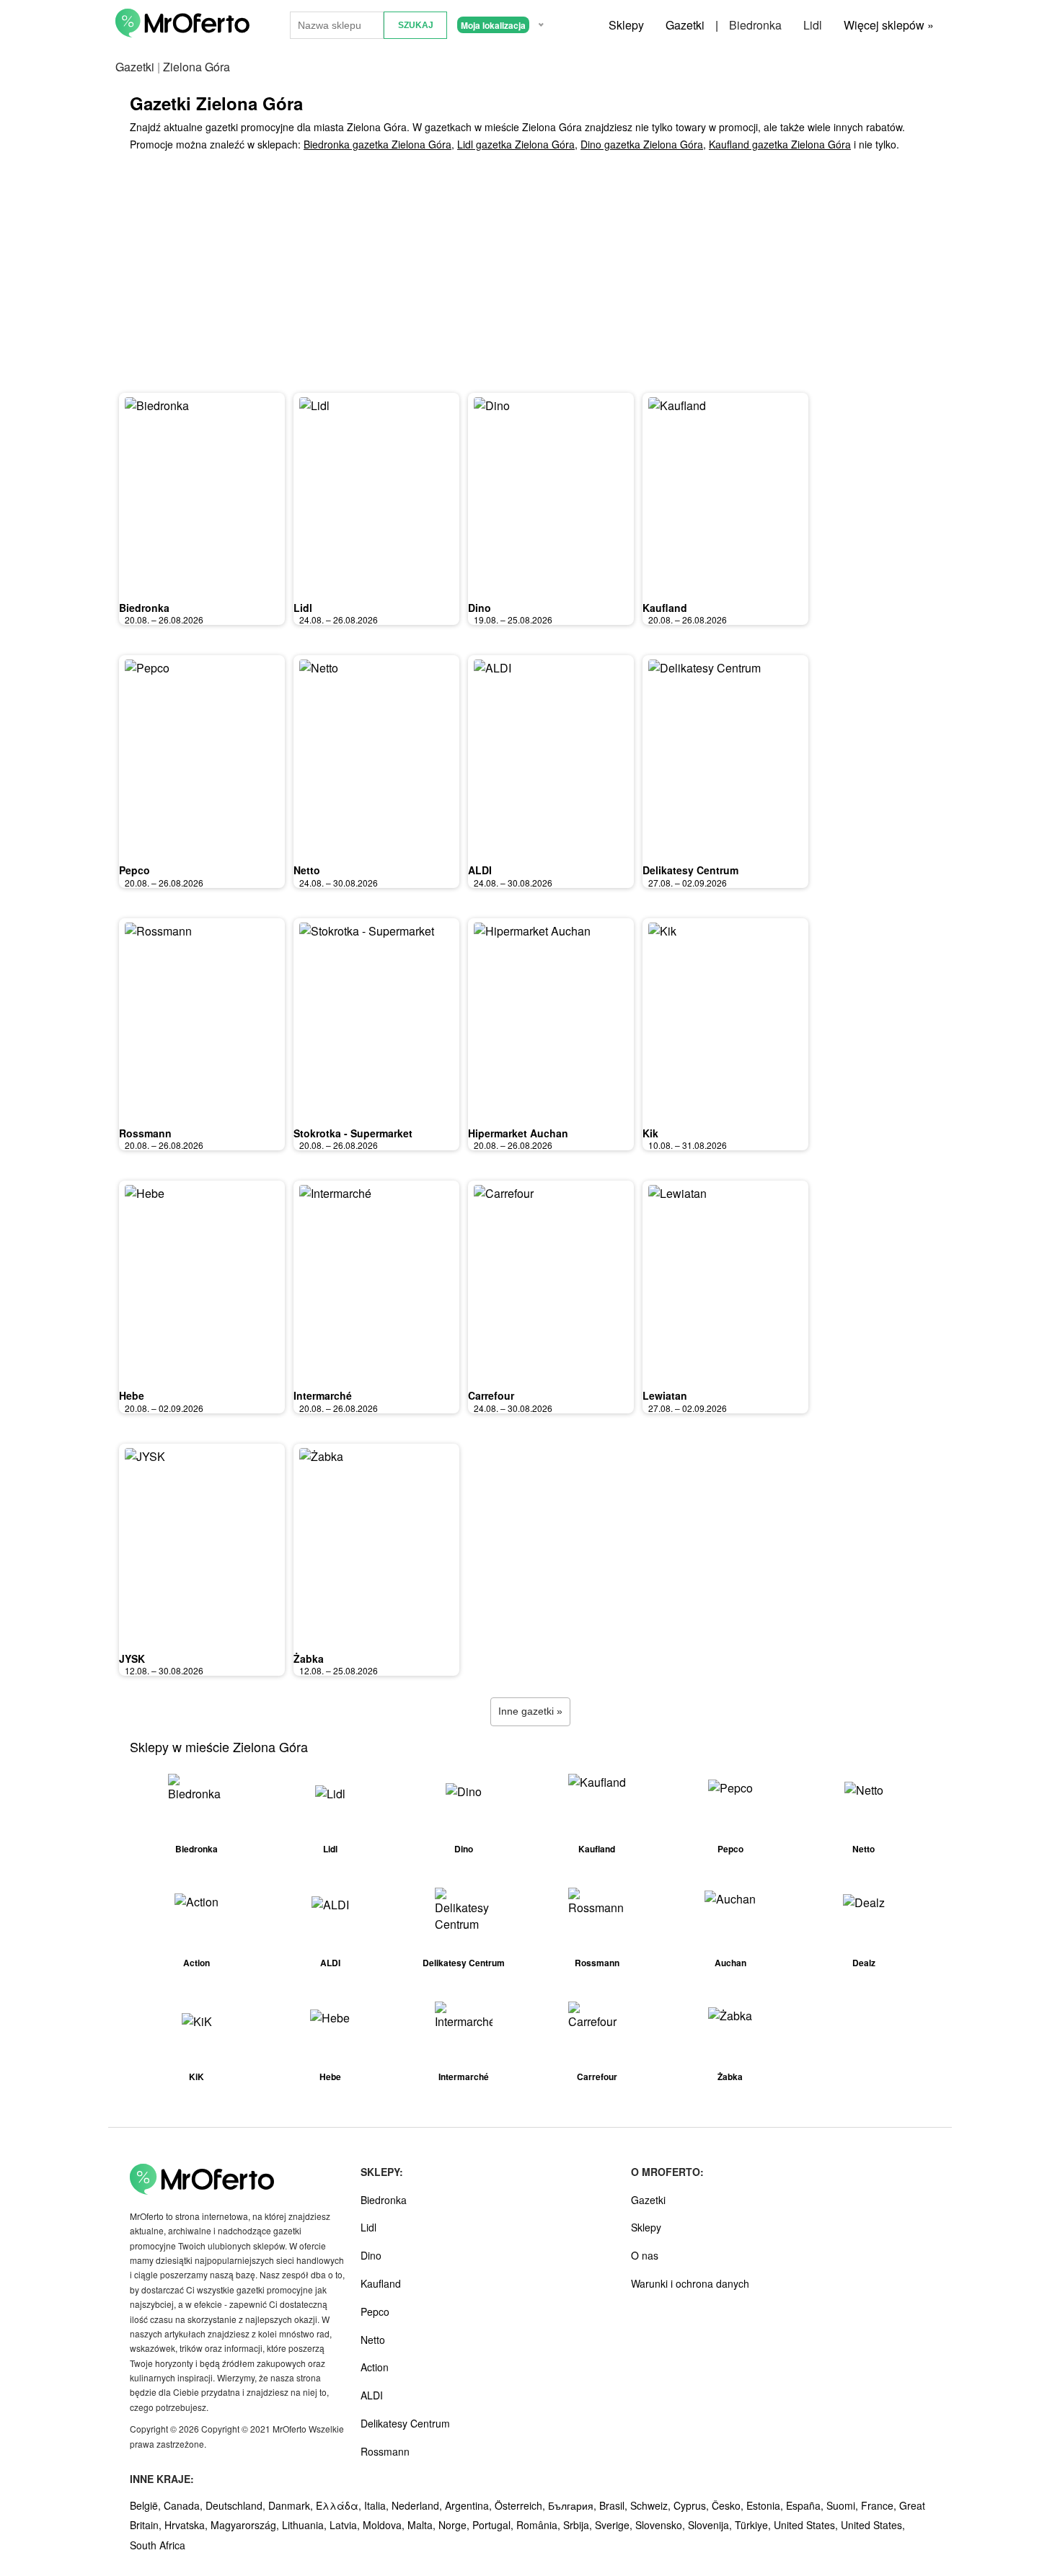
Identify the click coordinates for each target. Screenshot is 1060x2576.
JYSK (132, 1658)
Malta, (423, 2525)
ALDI (480, 870)
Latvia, (346, 2525)
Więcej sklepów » (889, 25)
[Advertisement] (530, 276)
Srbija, (579, 2525)
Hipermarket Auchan (518, 1133)
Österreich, (521, 2505)
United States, (807, 2525)
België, (147, 2505)
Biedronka (755, 25)
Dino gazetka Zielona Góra (642, 144)
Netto (307, 870)
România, (540, 2525)
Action (375, 2367)
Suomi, (844, 2505)
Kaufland (665, 608)
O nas (645, 2255)
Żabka (309, 1658)
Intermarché (323, 1395)
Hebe (132, 1395)
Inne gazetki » (530, 1711)
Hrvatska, (187, 2525)
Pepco (134, 870)
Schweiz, (652, 2505)
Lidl (813, 25)
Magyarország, (246, 2525)
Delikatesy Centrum (690, 870)
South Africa (158, 2545)
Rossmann (145, 1133)
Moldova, (385, 2525)
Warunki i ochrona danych (690, 2283)
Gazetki (685, 25)
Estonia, (766, 2505)
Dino (480, 608)
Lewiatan (665, 1395)
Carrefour (491, 1395)
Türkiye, (754, 2525)
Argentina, (470, 2505)
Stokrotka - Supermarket (353, 1133)
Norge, (455, 2525)
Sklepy (626, 25)
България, (574, 2505)
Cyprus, (693, 2505)
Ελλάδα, (340, 2505)
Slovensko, (662, 2525)
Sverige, (615, 2525)
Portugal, (494, 2525)
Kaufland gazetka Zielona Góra (780, 144)
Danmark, (292, 2505)
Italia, (378, 2505)
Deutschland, (237, 2505)
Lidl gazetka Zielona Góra (516, 144)
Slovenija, (711, 2525)
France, (880, 2505)
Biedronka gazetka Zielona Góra (377, 144)
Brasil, (615, 2505)
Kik (650, 1133)
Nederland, (418, 2505)
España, (806, 2505)
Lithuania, (306, 2525)
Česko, (729, 2505)
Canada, (185, 2505)
